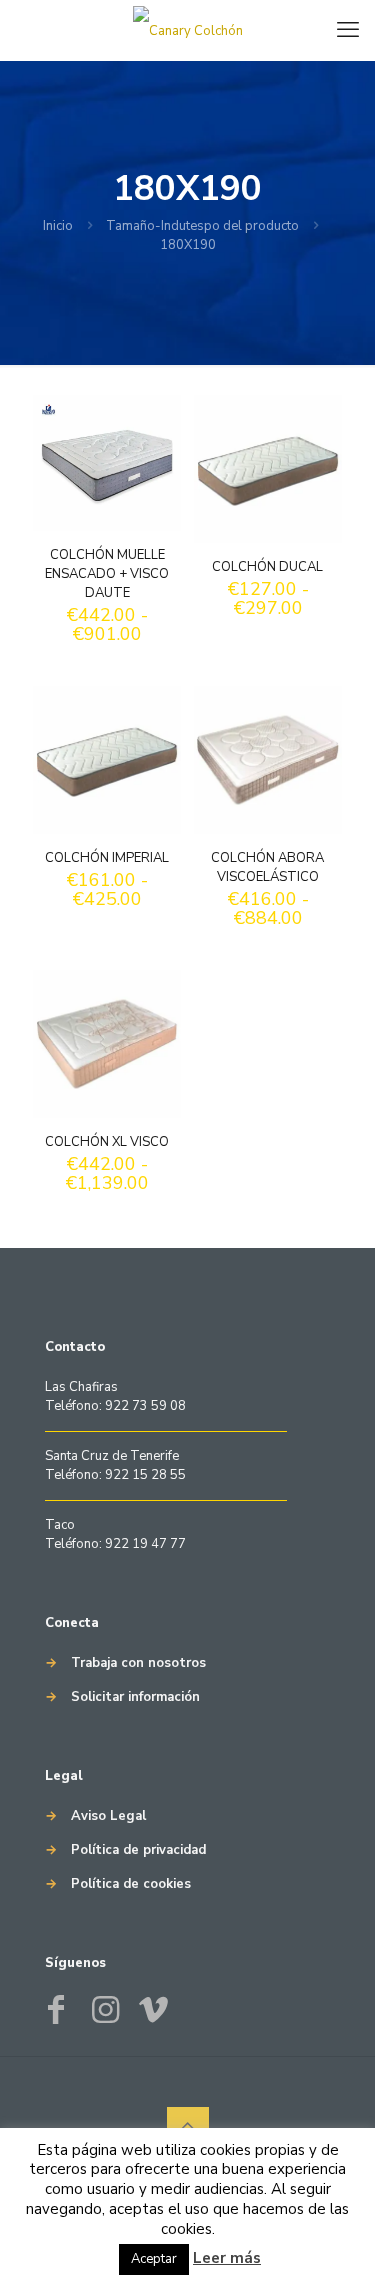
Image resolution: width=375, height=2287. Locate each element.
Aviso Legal (108, 1816)
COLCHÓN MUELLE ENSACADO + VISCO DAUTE (107, 574)
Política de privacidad (138, 1850)
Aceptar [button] (154, 2259)
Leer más (227, 2258)
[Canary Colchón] (187, 30)
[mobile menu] (348, 30)
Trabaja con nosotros (138, 1663)
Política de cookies (131, 1884)
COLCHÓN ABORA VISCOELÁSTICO (267, 867)
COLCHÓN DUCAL (267, 567)
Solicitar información (135, 1697)
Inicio (58, 226)
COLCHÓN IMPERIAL (107, 858)
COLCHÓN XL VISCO (107, 1142)
